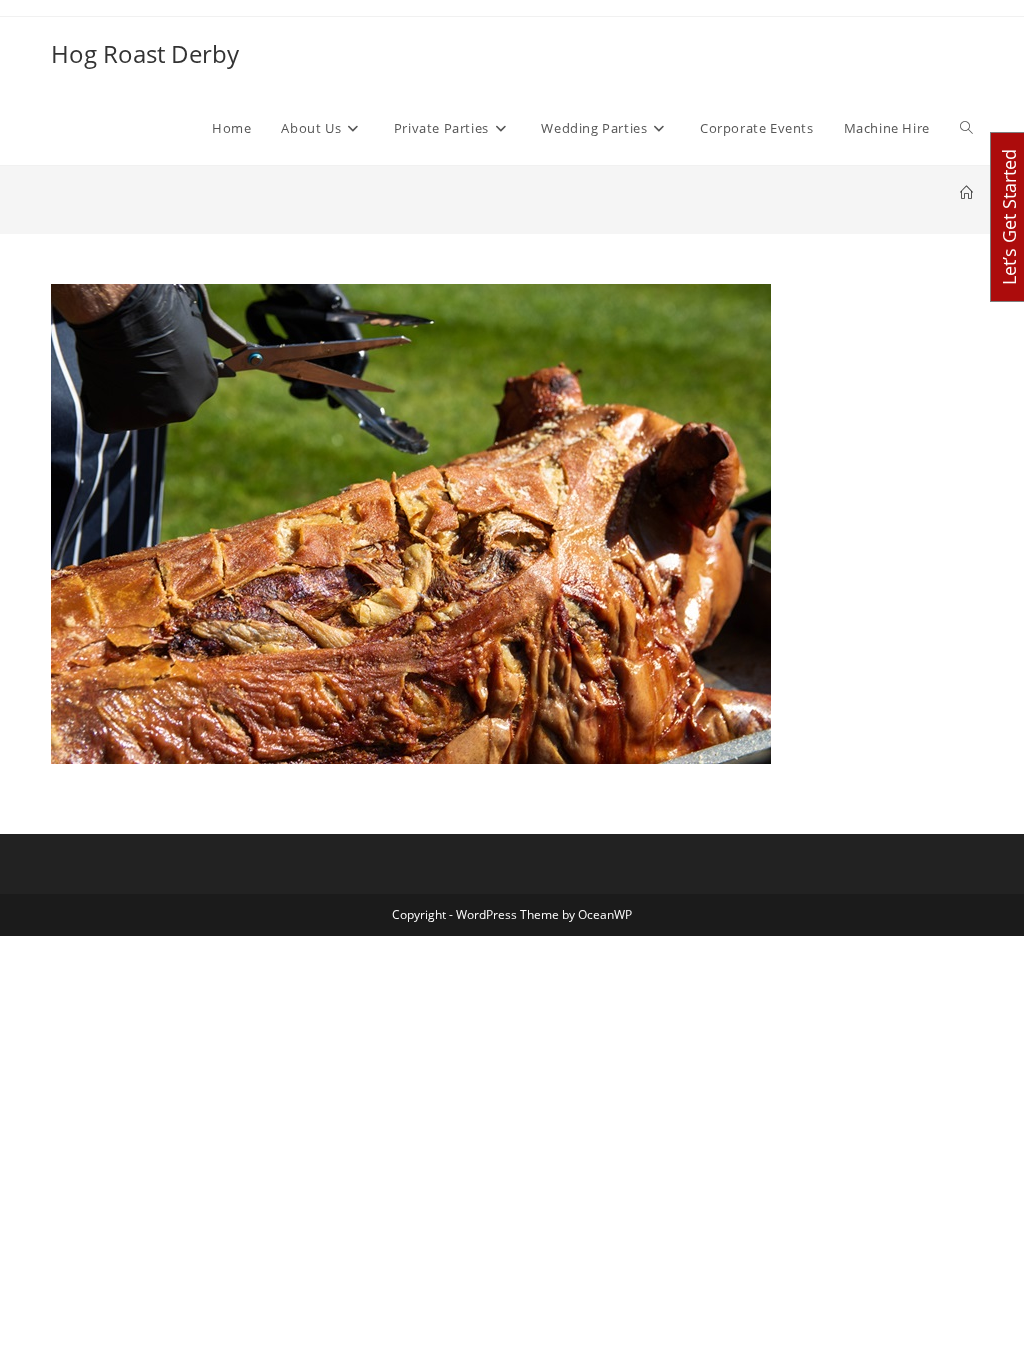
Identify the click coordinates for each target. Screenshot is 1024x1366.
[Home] (966, 193)
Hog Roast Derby (145, 53)
